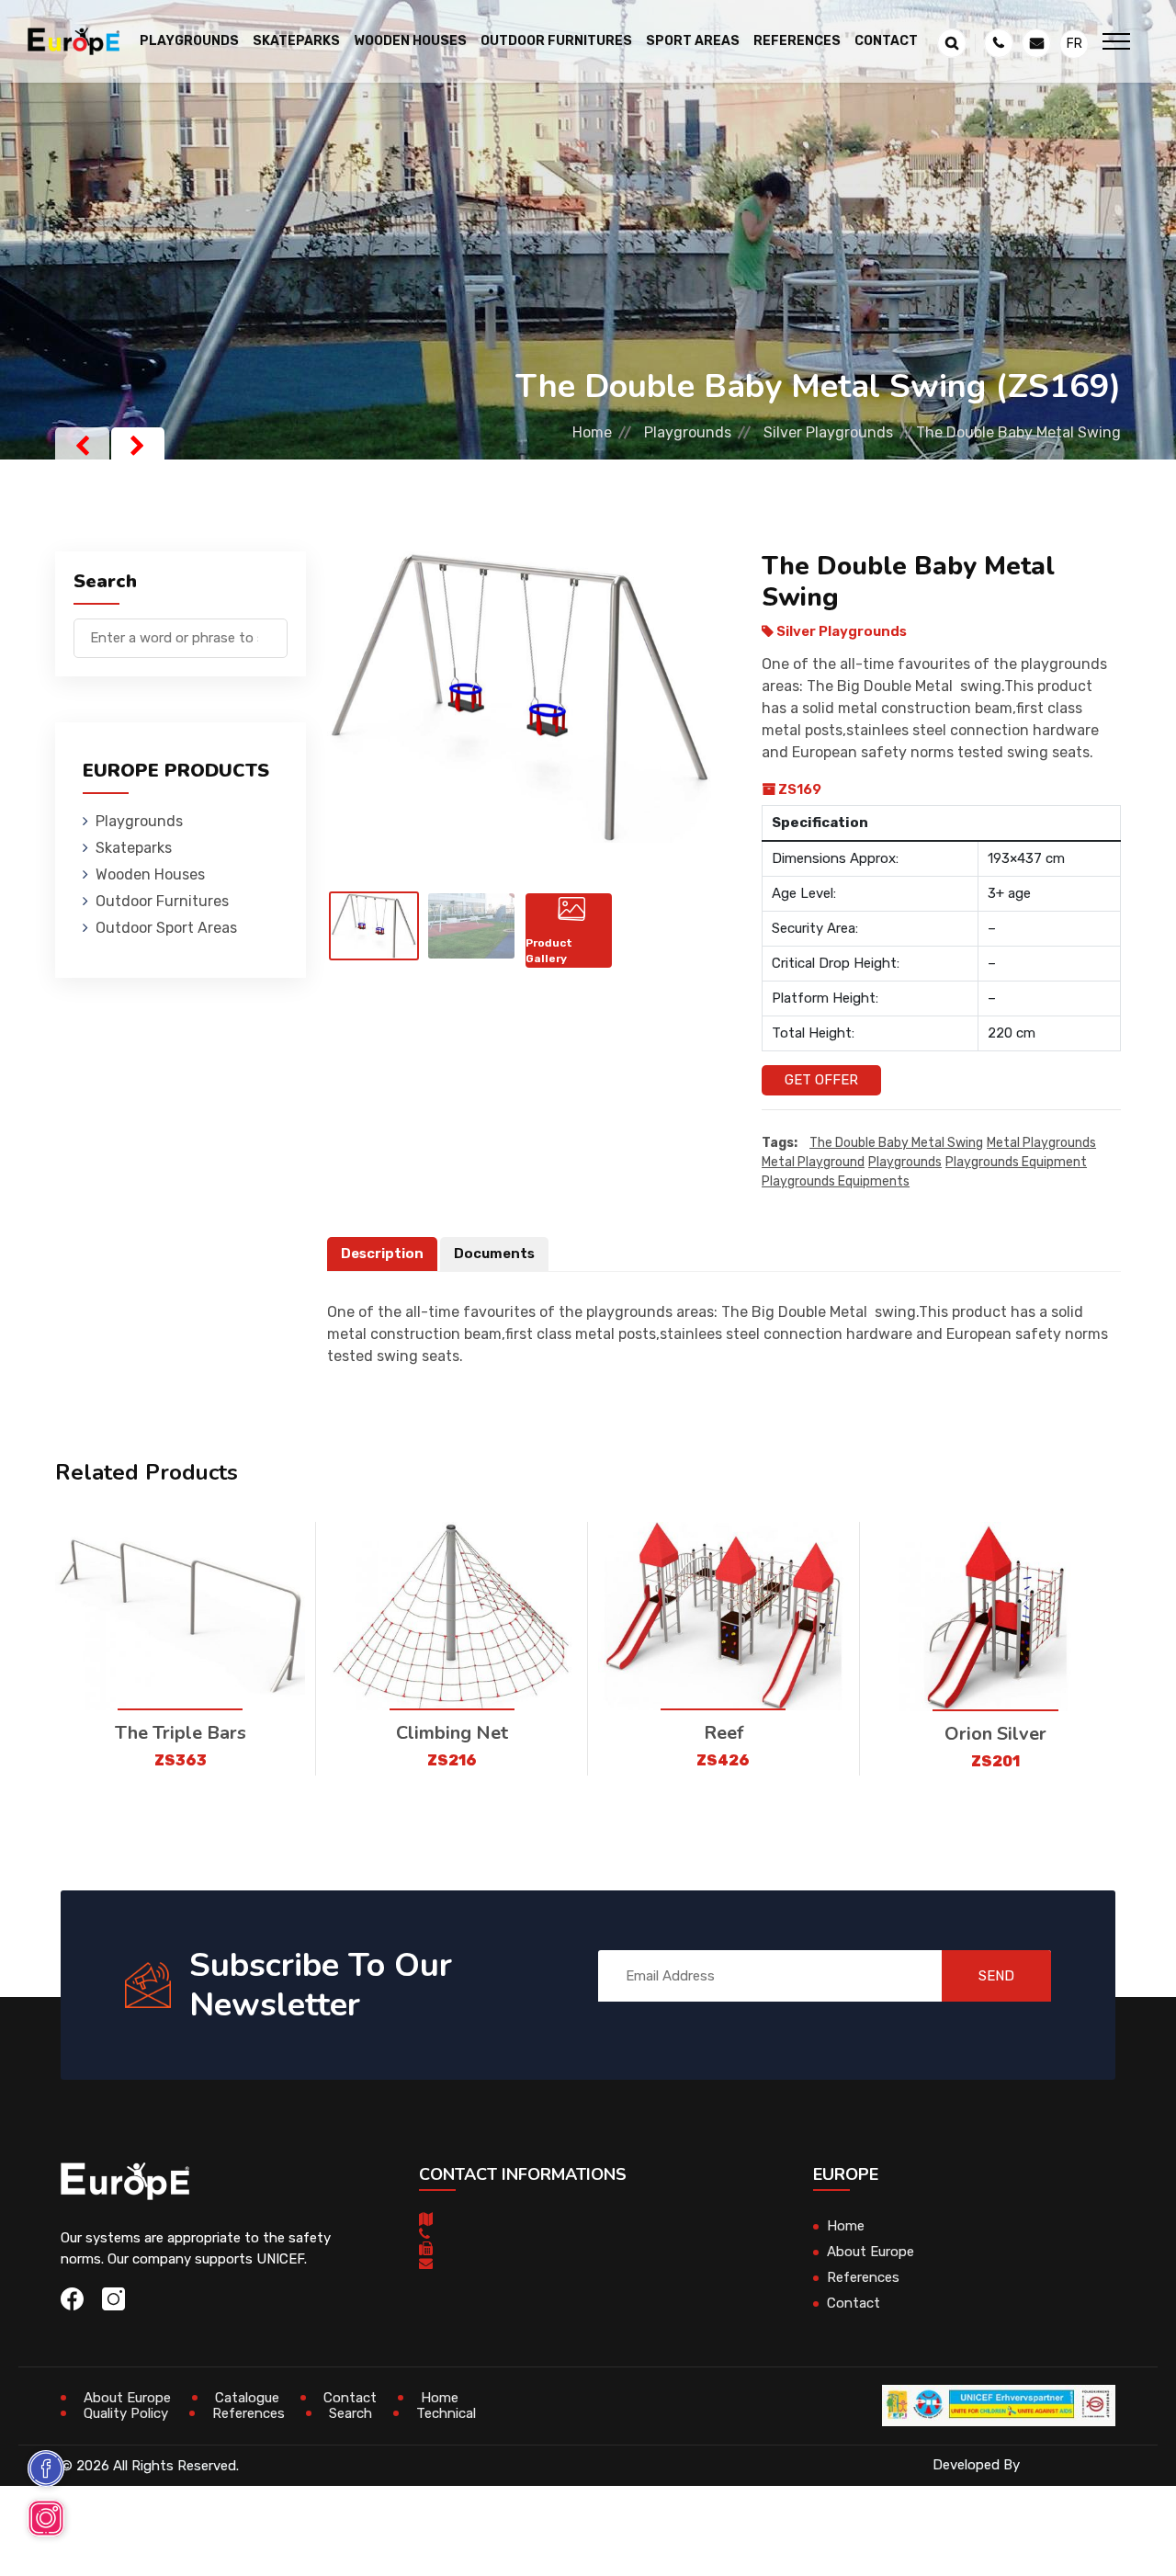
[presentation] (82, 446)
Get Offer (821, 1080)
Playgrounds (688, 432)
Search (351, 2413)
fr (1074, 44)
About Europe (871, 2252)
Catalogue (247, 2398)
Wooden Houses (150, 874)
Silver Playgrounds (828, 432)
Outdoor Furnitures (162, 901)
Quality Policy (126, 2413)
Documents (494, 1254)
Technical (446, 2413)
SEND (996, 1976)
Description (382, 1254)
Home (592, 432)
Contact (886, 41)
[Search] (274, 629)
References (797, 41)
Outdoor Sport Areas (166, 928)
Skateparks (134, 848)
